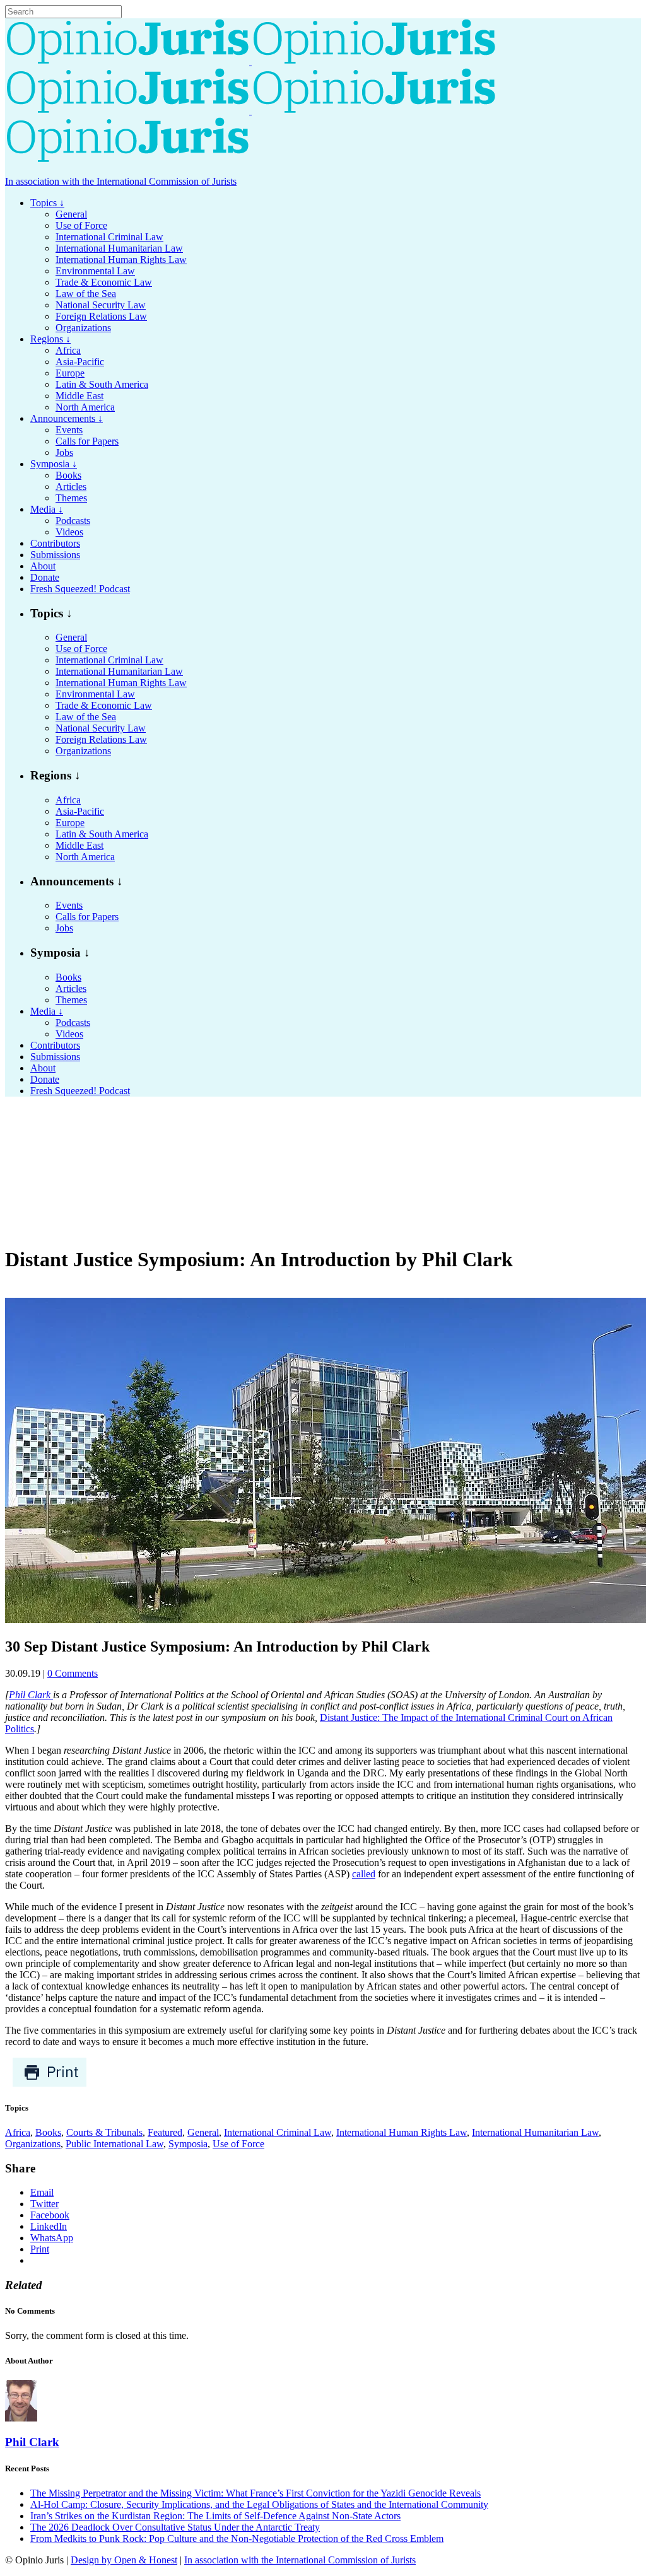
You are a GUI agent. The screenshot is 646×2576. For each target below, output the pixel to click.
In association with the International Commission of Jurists (121, 181)
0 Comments (73, 1673)
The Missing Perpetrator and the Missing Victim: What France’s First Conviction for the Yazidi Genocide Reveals (255, 2493)
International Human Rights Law (402, 2132)
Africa (18, 2132)
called (364, 1874)
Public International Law (115, 2144)
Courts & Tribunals (104, 2132)
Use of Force (238, 2144)
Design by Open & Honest (124, 2560)
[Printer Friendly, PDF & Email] (50, 2084)
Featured (165, 2132)
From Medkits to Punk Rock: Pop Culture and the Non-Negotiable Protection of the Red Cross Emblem (237, 2538)
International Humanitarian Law (535, 2132)
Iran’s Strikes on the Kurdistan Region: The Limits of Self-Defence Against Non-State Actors (215, 2516)
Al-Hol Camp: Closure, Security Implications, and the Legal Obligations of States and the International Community (259, 2504)
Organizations (33, 2144)
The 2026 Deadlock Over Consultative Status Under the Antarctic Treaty (175, 2527)
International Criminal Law (278, 2132)
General (203, 2132)
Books (48, 2132)
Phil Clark (31, 1695)
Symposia (188, 2144)
